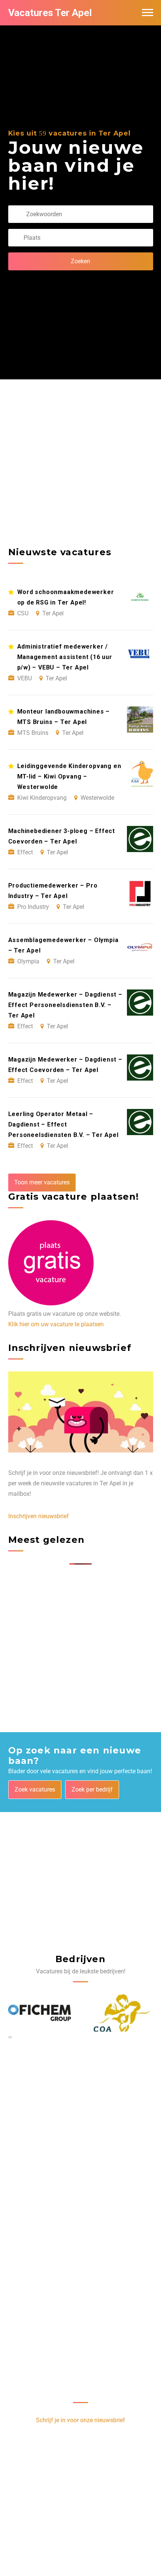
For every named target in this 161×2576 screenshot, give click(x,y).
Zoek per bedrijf (92, 1789)
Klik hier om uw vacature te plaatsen (56, 1324)
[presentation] (9, 2037)
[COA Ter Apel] (121, 2013)
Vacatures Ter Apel (50, 13)
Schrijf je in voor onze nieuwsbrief (80, 2420)
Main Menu (148, 13)
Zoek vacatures (35, 1789)
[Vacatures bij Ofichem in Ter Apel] (40, 2013)
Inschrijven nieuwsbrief (39, 1516)
